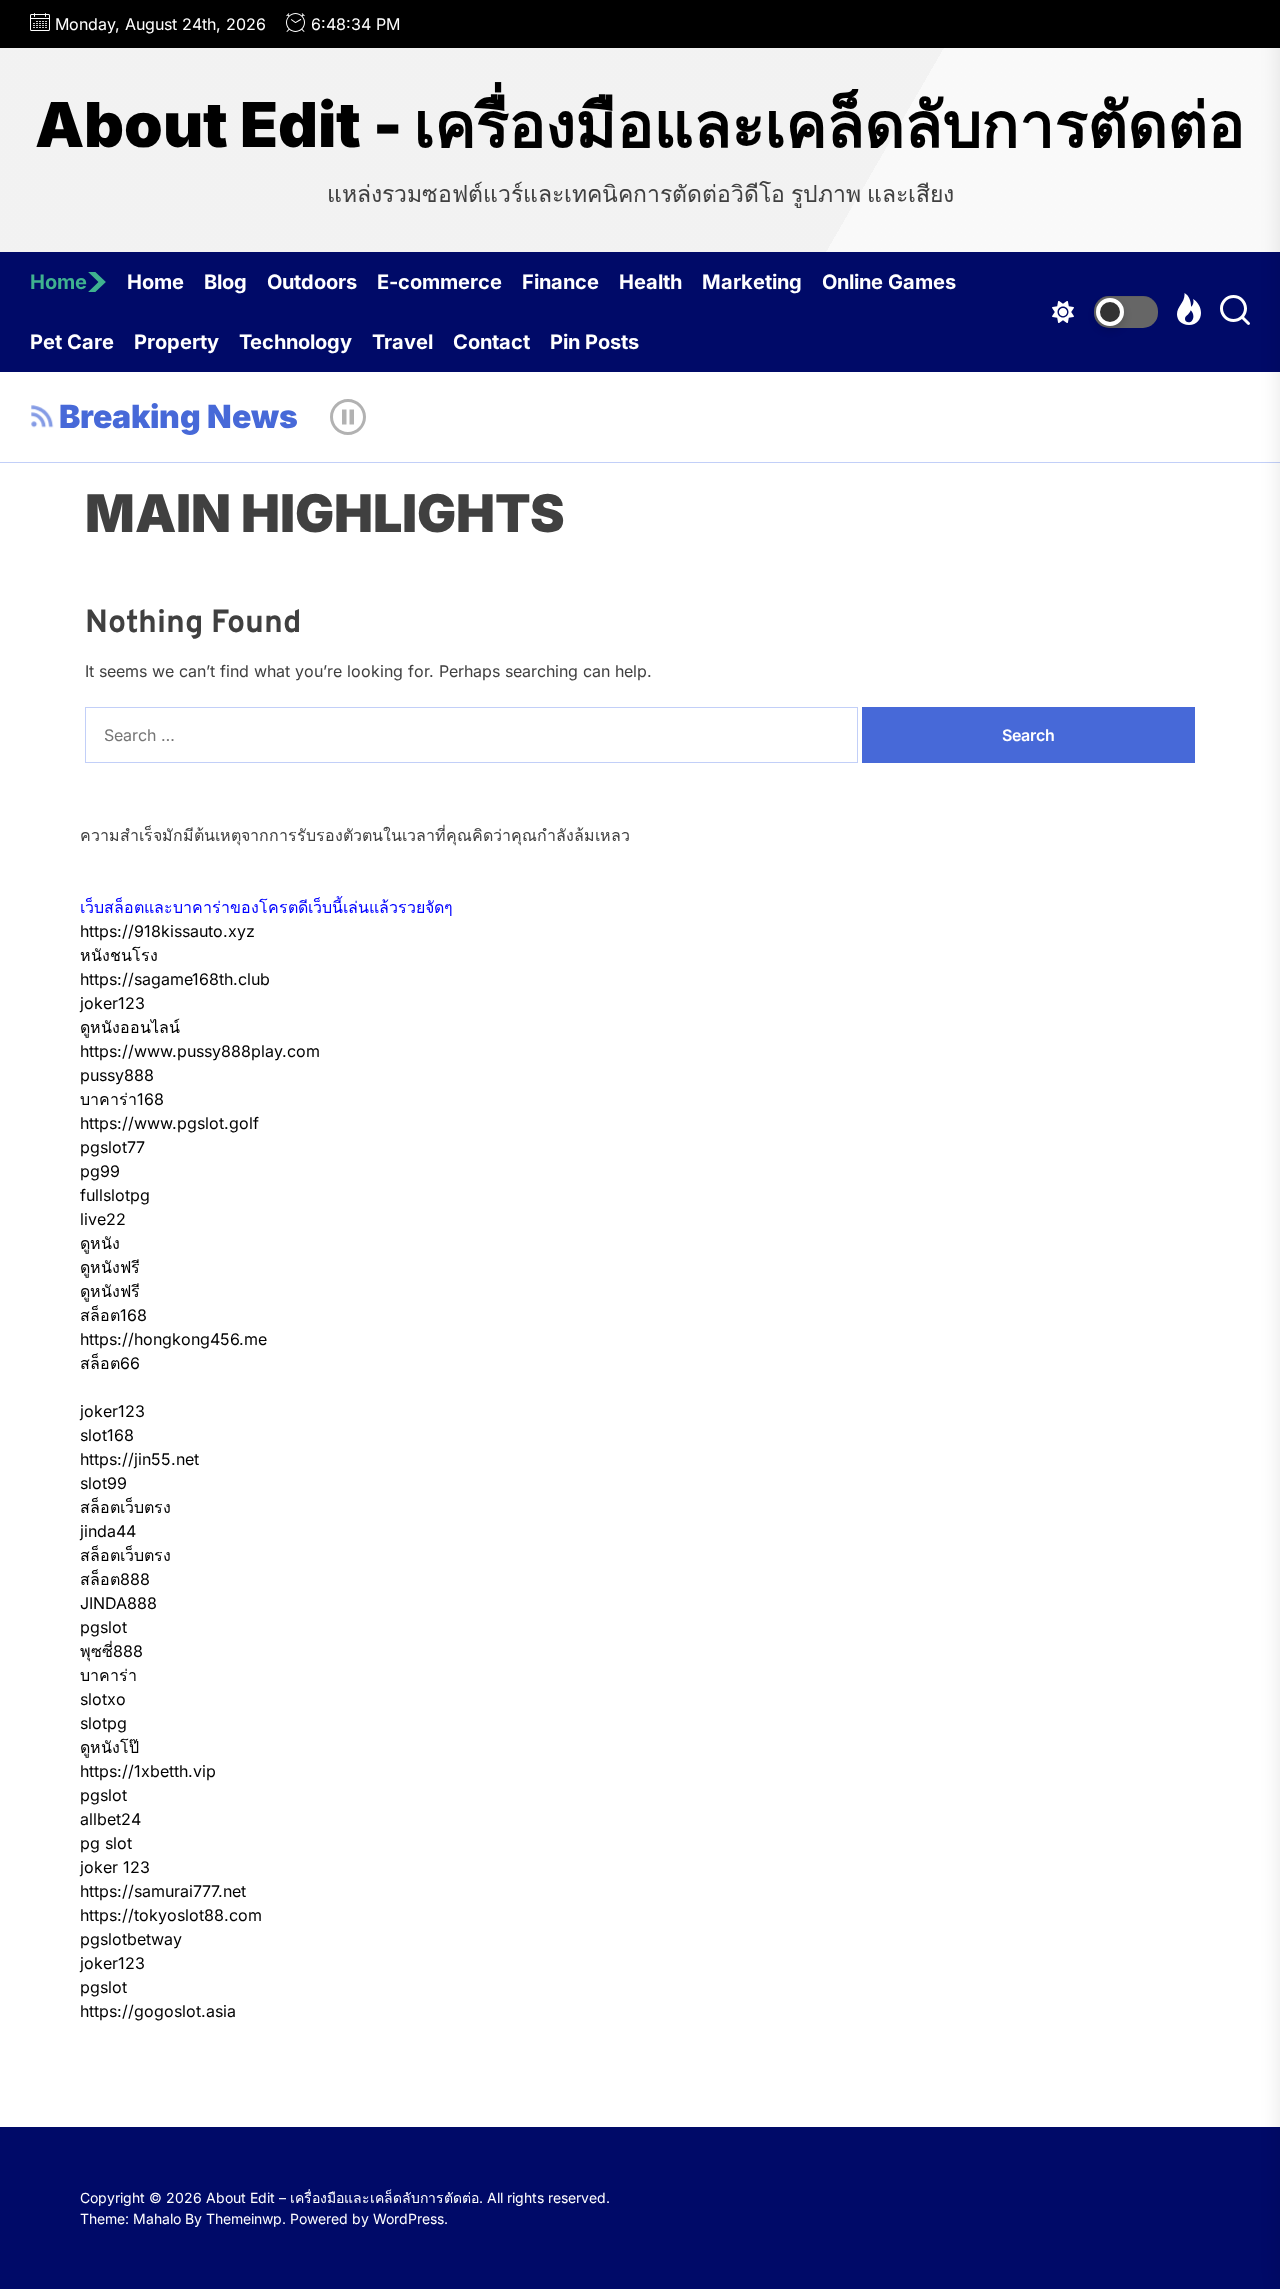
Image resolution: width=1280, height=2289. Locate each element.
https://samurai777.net (163, 1891)
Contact (491, 342)
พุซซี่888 (111, 1651)
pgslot (103, 1627)
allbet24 (110, 1819)
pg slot (106, 1843)
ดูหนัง (100, 1243)
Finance (560, 282)
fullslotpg (115, 1195)
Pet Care (72, 342)
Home (58, 282)
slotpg (103, 1723)
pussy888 (117, 1075)
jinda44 (108, 1531)
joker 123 (115, 1867)
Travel (402, 342)
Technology (295, 342)
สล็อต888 (115, 1579)
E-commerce (439, 282)
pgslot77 (112, 1147)
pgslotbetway (131, 1939)
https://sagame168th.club (175, 979)
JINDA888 (118, 1603)
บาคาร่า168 (122, 1099)
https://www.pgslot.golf (169, 1123)
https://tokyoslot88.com (171, 1915)
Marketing (752, 282)
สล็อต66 (110, 1363)
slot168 (107, 1435)
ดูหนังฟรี (110, 1267)
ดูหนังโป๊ (109, 1747)
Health (650, 282)
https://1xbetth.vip (148, 1771)
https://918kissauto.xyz (167, 931)
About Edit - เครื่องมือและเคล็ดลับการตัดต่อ (640, 125)
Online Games (889, 282)
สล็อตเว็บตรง (125, 1507)
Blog (225, 282)
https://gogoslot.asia (158, 2011)
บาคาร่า (108, 1675)
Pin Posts (594, 342)
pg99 (100, 1171)
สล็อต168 (113, 1315)
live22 (103, 1219)
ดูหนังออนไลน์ (130, 1027)
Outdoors (312, 282)
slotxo (103, 1699)
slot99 (103, 1483)
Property (176, 342)
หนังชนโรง (119, 955)
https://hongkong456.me (173, 1339)
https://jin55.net (139, 1459)
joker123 (112, 1003)
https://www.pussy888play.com (200, 1051)
